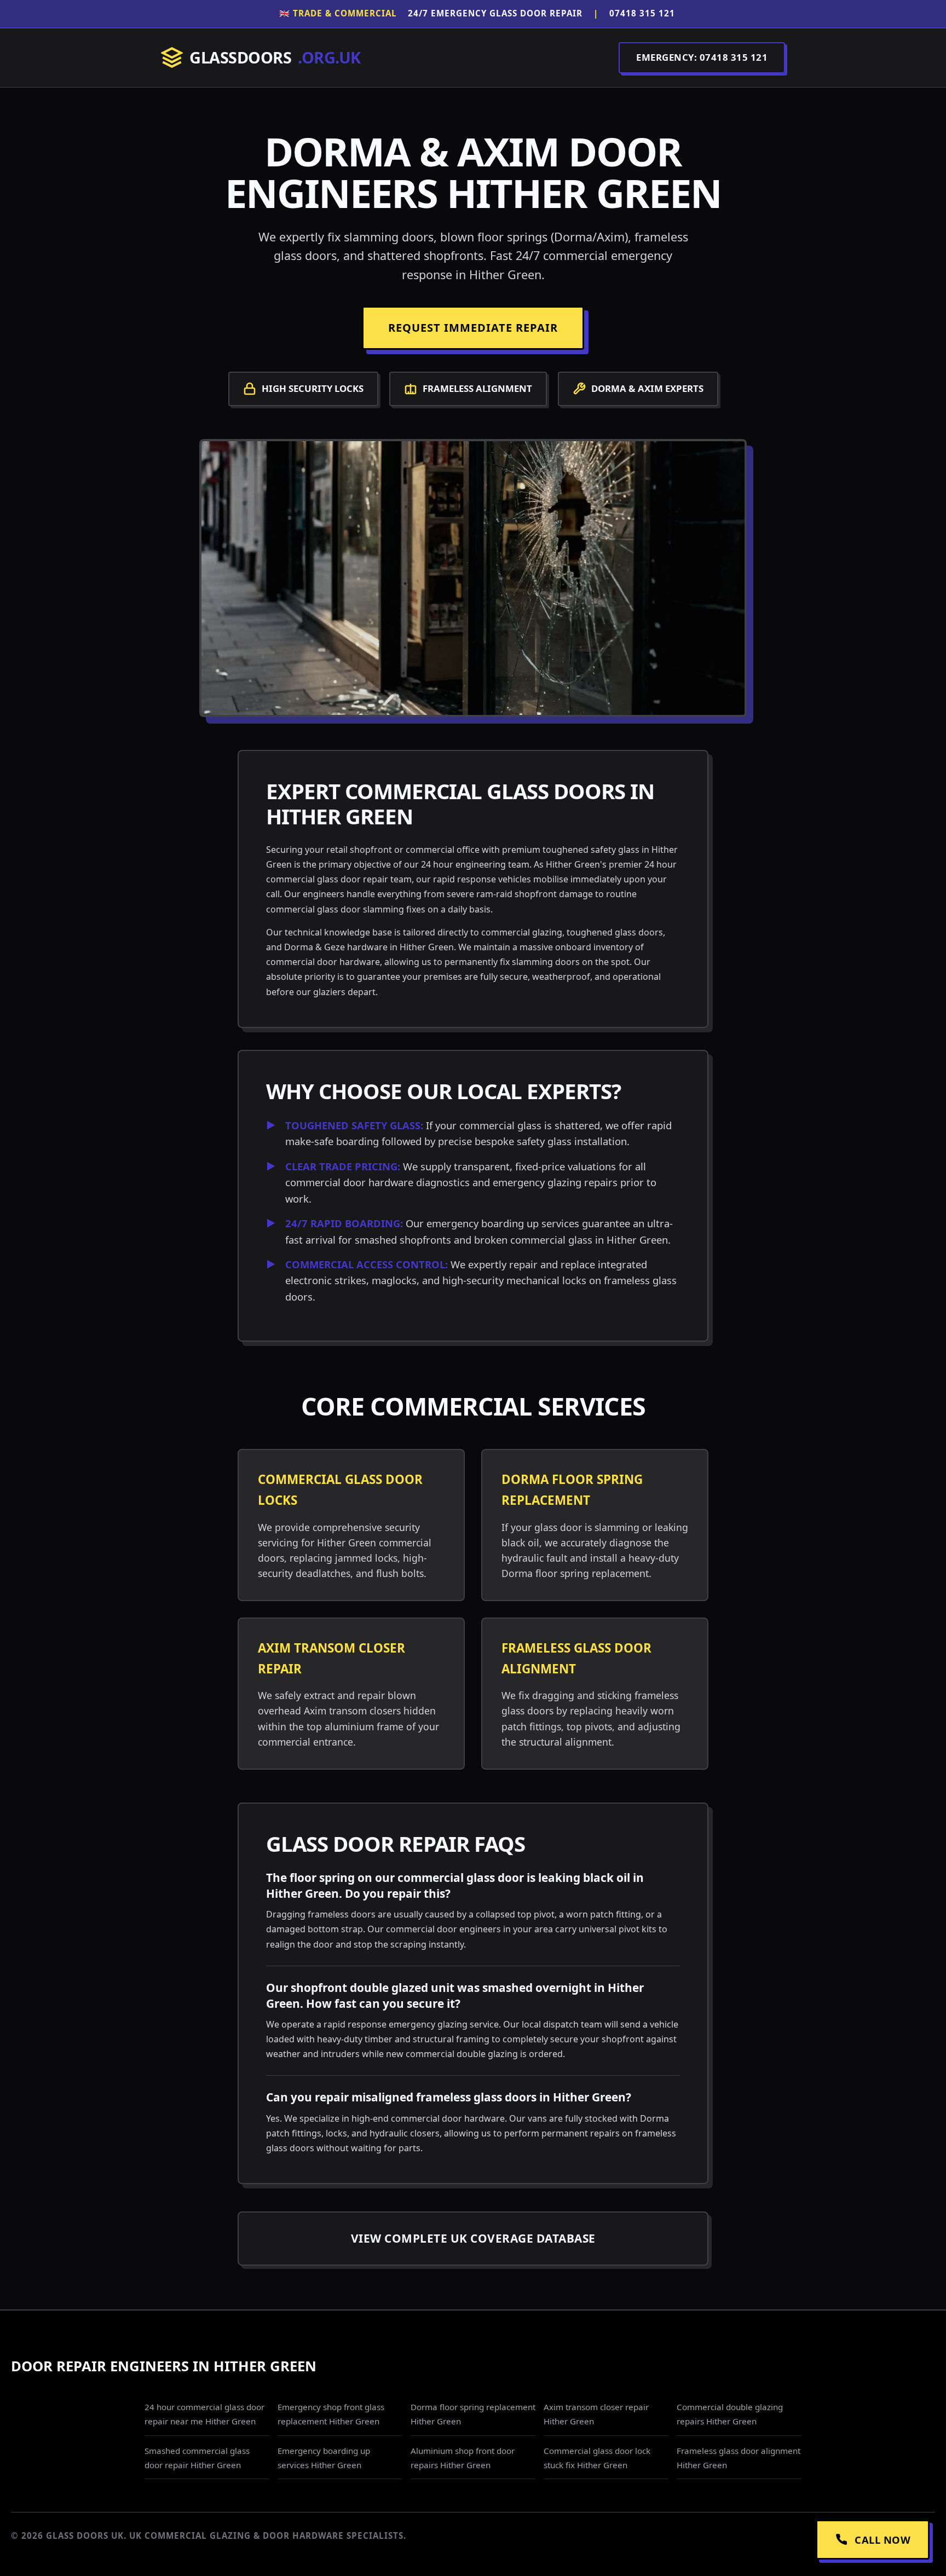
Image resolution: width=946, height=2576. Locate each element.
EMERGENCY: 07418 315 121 (702, 57)
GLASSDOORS (275, 57)
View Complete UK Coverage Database (473, 2238)
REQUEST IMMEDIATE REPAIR (473, 328)
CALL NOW (882, 2540)
